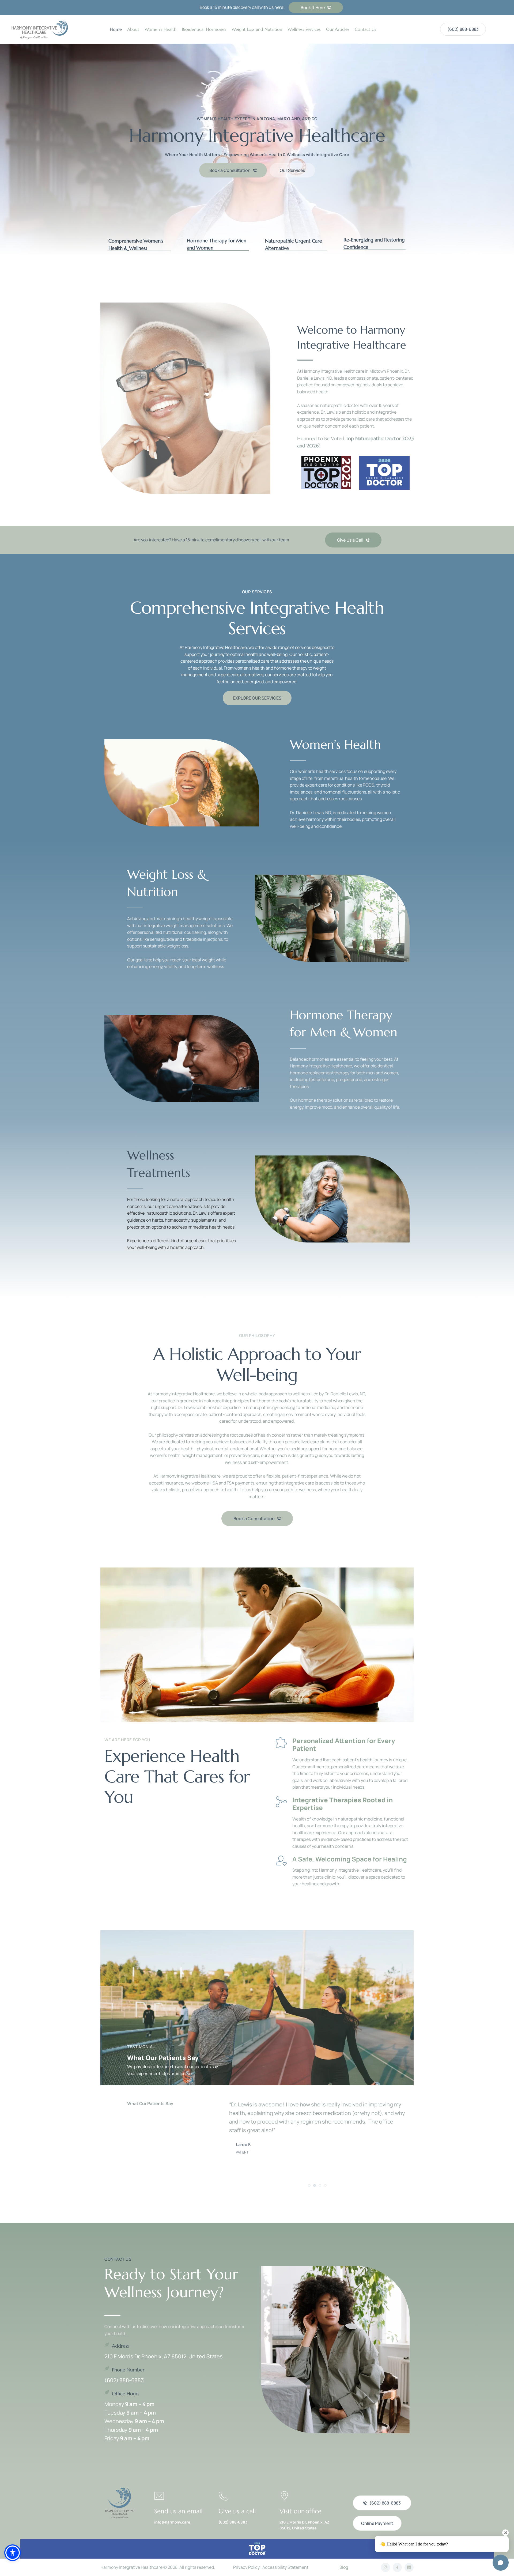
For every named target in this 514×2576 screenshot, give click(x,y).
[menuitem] (116, 29)
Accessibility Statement (285, 2567)
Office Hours (126, 2394)
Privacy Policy (247, 2567)
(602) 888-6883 (124, 2380)
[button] (140, 231)
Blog (344, 2567)
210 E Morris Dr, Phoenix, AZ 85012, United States (164, 2356)
